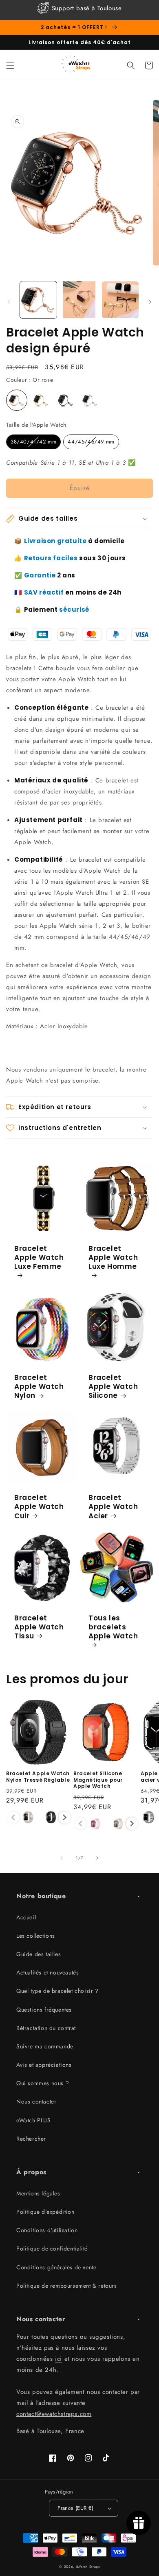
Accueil (26, 1917)
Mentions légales (38, 2193)
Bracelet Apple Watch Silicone (113, 1386)
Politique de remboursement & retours (67, 2286)
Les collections (36, 1936)
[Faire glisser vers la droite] (150, 302)
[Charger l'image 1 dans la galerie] (38, 300)
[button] (10, 65)
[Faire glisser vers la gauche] (9, 302)
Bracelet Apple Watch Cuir (39, 1506)
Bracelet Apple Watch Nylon (39, 1386)
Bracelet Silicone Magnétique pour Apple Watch (98, 1780)
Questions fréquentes (44, 2010)
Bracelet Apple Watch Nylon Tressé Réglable (38, 1777)
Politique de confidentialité (52, 2248)
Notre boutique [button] (41, 1896)
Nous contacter (36, 2101)
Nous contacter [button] (41, 2319)
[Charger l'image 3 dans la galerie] (120, 300)
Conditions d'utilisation (47, 2230)
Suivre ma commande (45, 2046)
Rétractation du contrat (46, 2028)
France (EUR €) (76, 2508)
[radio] (17, 400)
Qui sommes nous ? (43, 2083)
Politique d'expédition (45, 2212)
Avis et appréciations (44, 2065)
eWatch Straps (88, 2567)
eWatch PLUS (34, 2120)
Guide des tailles (39, 1954)
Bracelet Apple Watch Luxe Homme (113, 1258)
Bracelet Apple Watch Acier (113, 1506)
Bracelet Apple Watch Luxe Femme (39, 1258)
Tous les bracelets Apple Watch (113, 1627)
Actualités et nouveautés (47, 1972)
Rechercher (31, 2139)
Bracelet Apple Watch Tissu (39, 1627)
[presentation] (65, 1817)
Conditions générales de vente (56, 2267)
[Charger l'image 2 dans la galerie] (79, 300)
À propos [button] (31, 2172)
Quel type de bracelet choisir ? (57, 1991)
